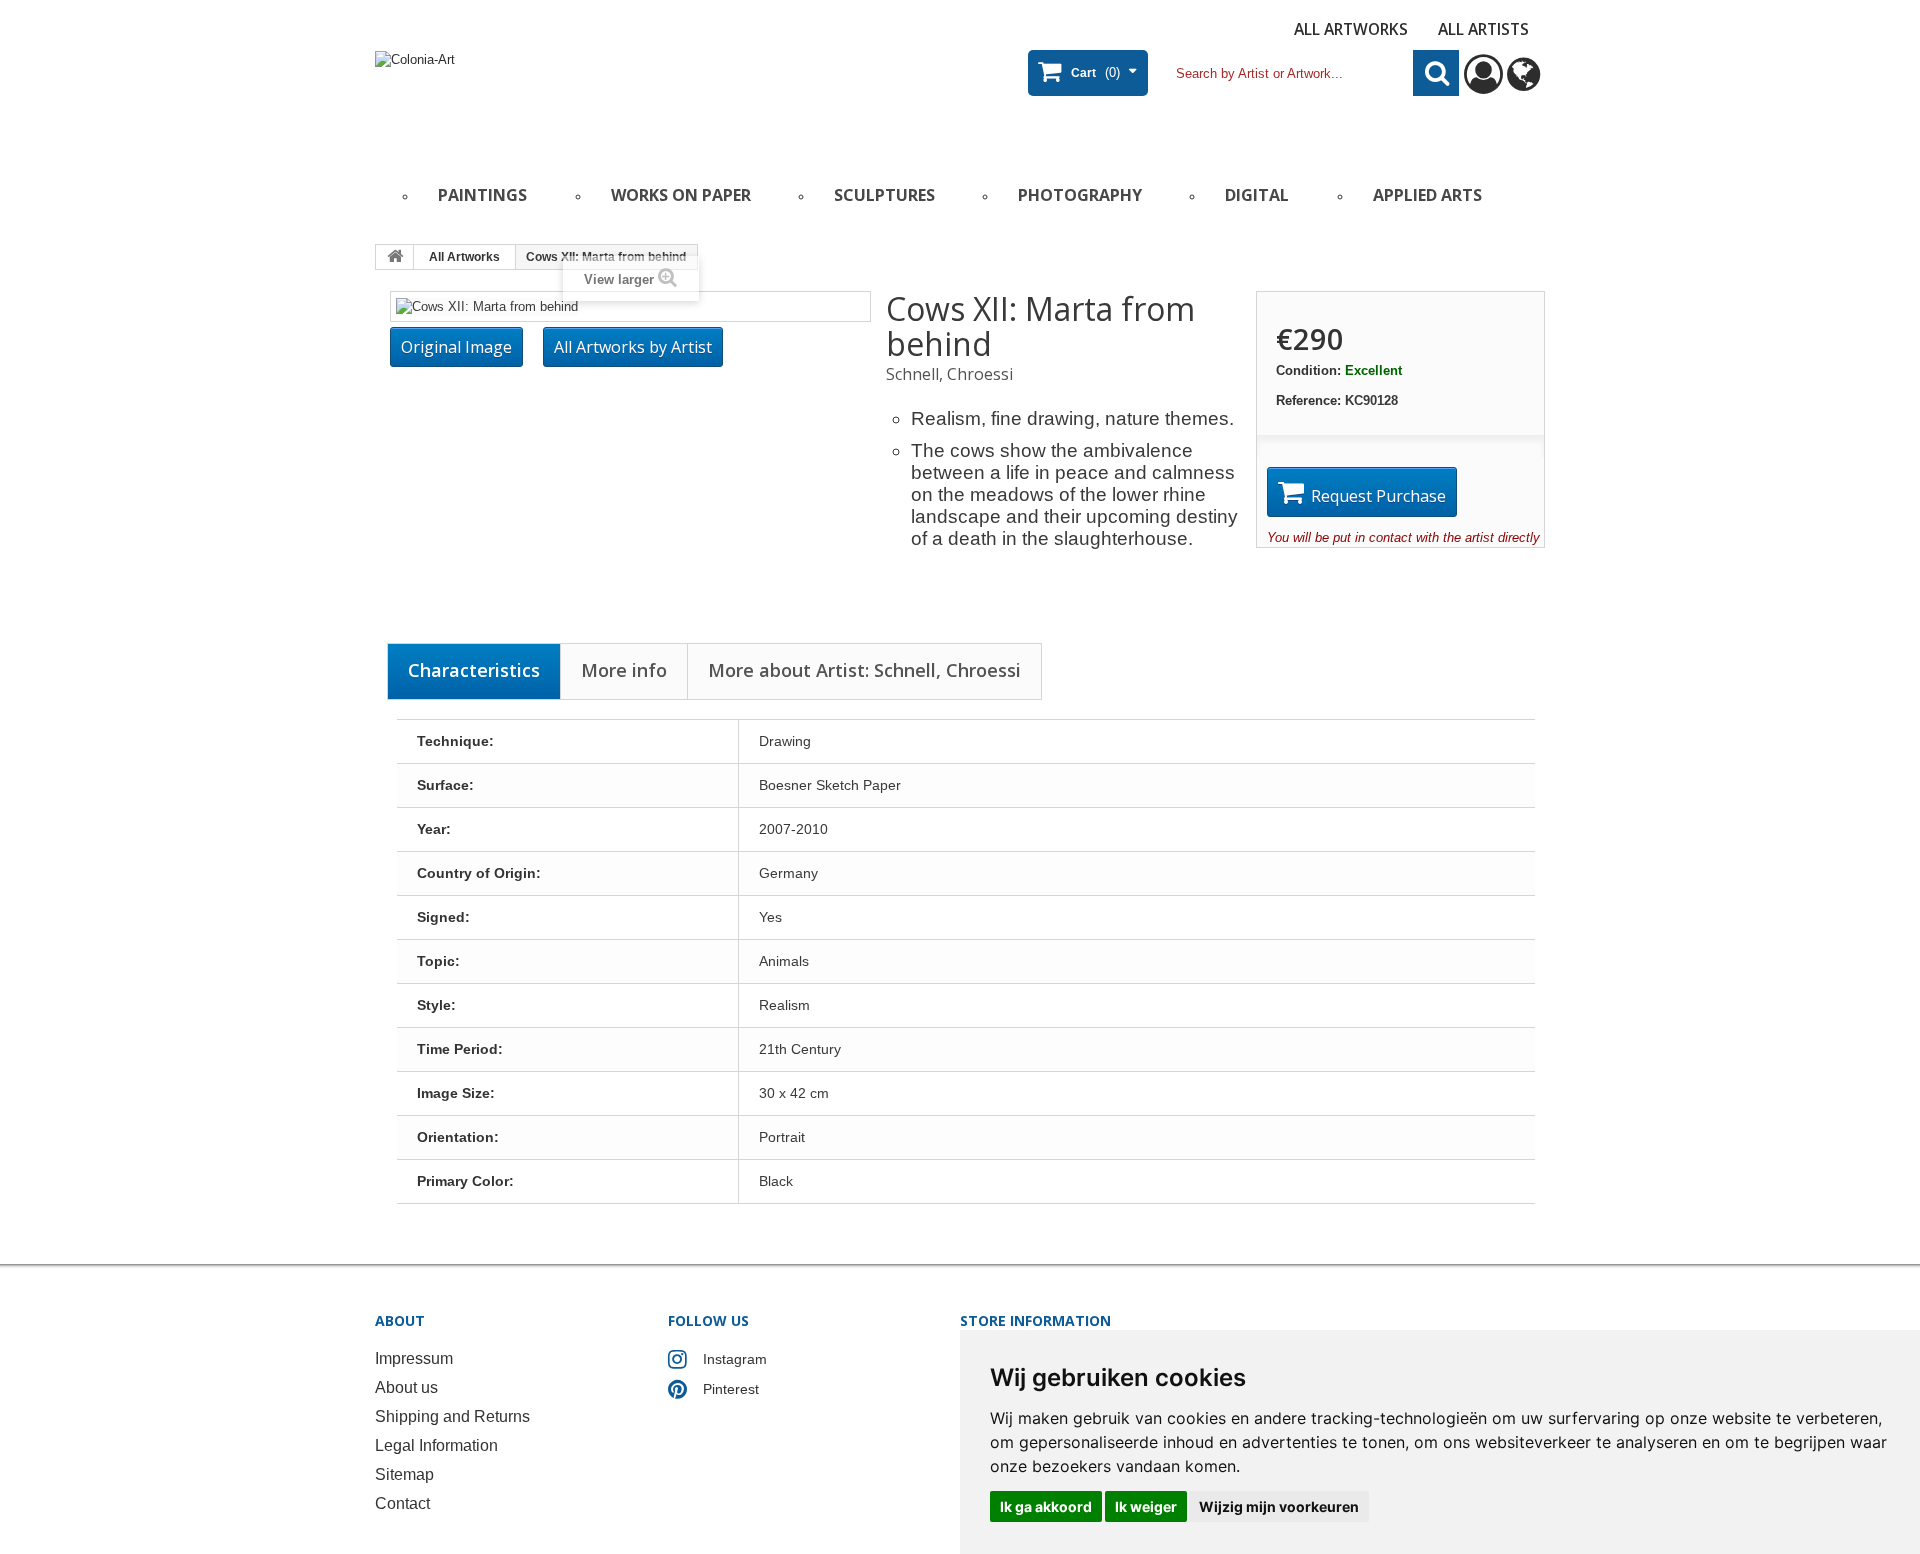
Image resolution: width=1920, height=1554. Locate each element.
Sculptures (884, 195)
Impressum (414, 1358)
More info (624, 670)
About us (406, 1387)
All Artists (1483, 29)
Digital (1257, 195)
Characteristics (474, 670)
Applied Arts (1427, 195)
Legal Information (436, 1445)
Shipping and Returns (452, 1416)
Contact (402, 1503)
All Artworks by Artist (633, 347)
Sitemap (404, 1474)
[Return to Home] (395, 257)
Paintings (482, 195)
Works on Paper (681, 195)
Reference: (1308, 400)
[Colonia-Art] (570, 96)
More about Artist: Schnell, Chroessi (864, 670)
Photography (1080, 195)
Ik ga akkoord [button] (1046, 1506)
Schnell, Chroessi (949, 374)
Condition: (1308, 370)
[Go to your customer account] (1483, 83)
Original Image (456, 347)
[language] (1523, 83)
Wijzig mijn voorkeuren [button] (1279, 1506)
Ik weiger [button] (1146, 1506)
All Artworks (1351, 29)
